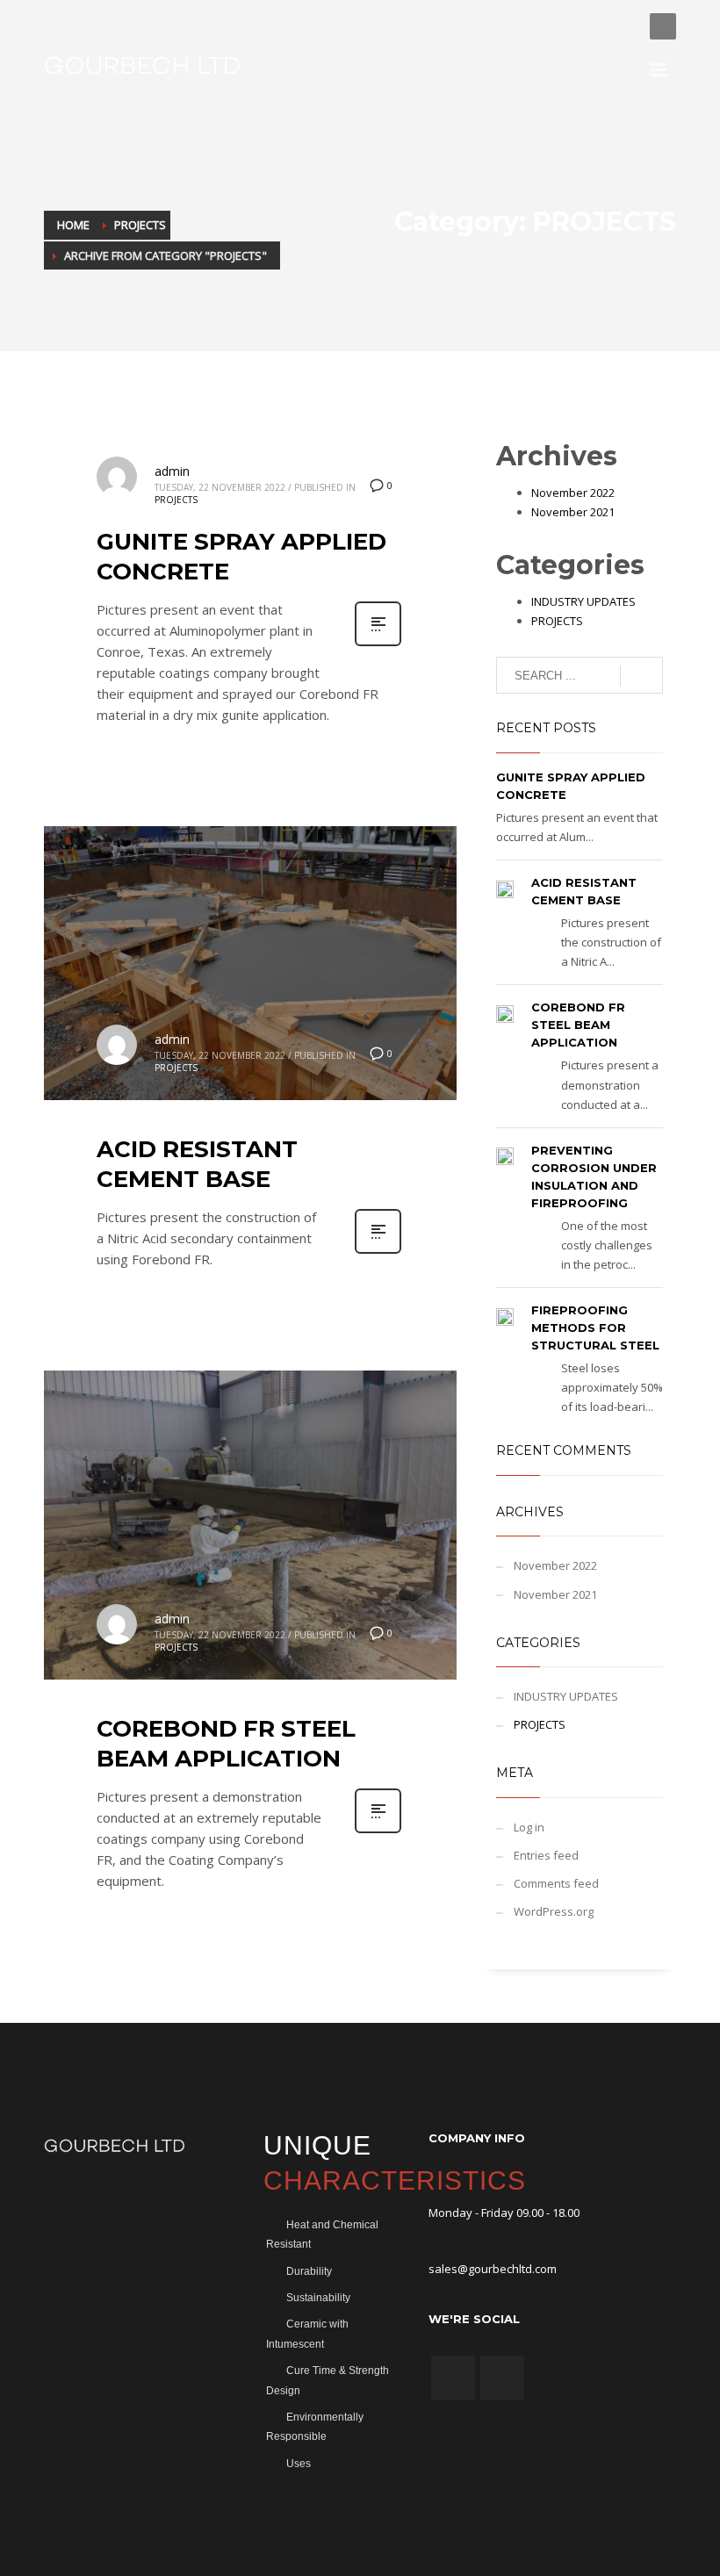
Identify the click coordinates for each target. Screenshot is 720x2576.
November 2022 (573, 493)
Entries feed (546, 1855)
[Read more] (378, 644)
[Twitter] (619, 26)
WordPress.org (554, 1911)
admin (172, 471)
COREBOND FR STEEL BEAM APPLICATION (226, 1744)
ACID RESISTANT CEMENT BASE (197, 1164)
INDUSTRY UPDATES (583, 601)
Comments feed (556, 1883)
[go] (641, 676)
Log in (529, 1827)
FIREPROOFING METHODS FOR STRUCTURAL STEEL (595, 1328)
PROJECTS (176, 500)
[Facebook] (593, 26)
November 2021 (573, 512)
